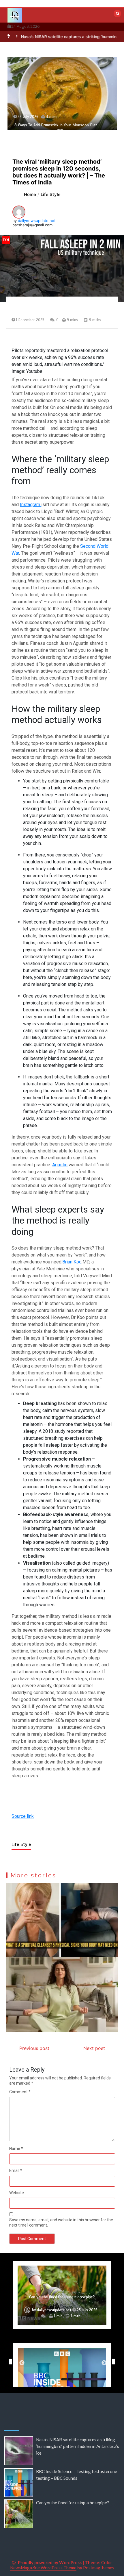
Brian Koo (72, 1262)
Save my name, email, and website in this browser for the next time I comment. (61, 2222)
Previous (9, 2362)
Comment (20, 2092)
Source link (23, 1816)
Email (16, 2170)
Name (16, 2148)
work (87, 1248)
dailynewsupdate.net (37, 221)
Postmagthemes (99, 2568)
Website (17, 2193)
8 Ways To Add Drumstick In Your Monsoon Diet (56, 125)
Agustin (60, 1165)
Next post (94, 2048)
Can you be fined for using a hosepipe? (62, 2297)
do (55, 1331)
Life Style (21, 1844)
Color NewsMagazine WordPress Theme (61, 2565)
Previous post (34, 2048)
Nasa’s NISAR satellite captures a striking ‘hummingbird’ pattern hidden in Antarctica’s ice (78, 2446)
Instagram (31, 505)
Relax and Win (86, 771)
